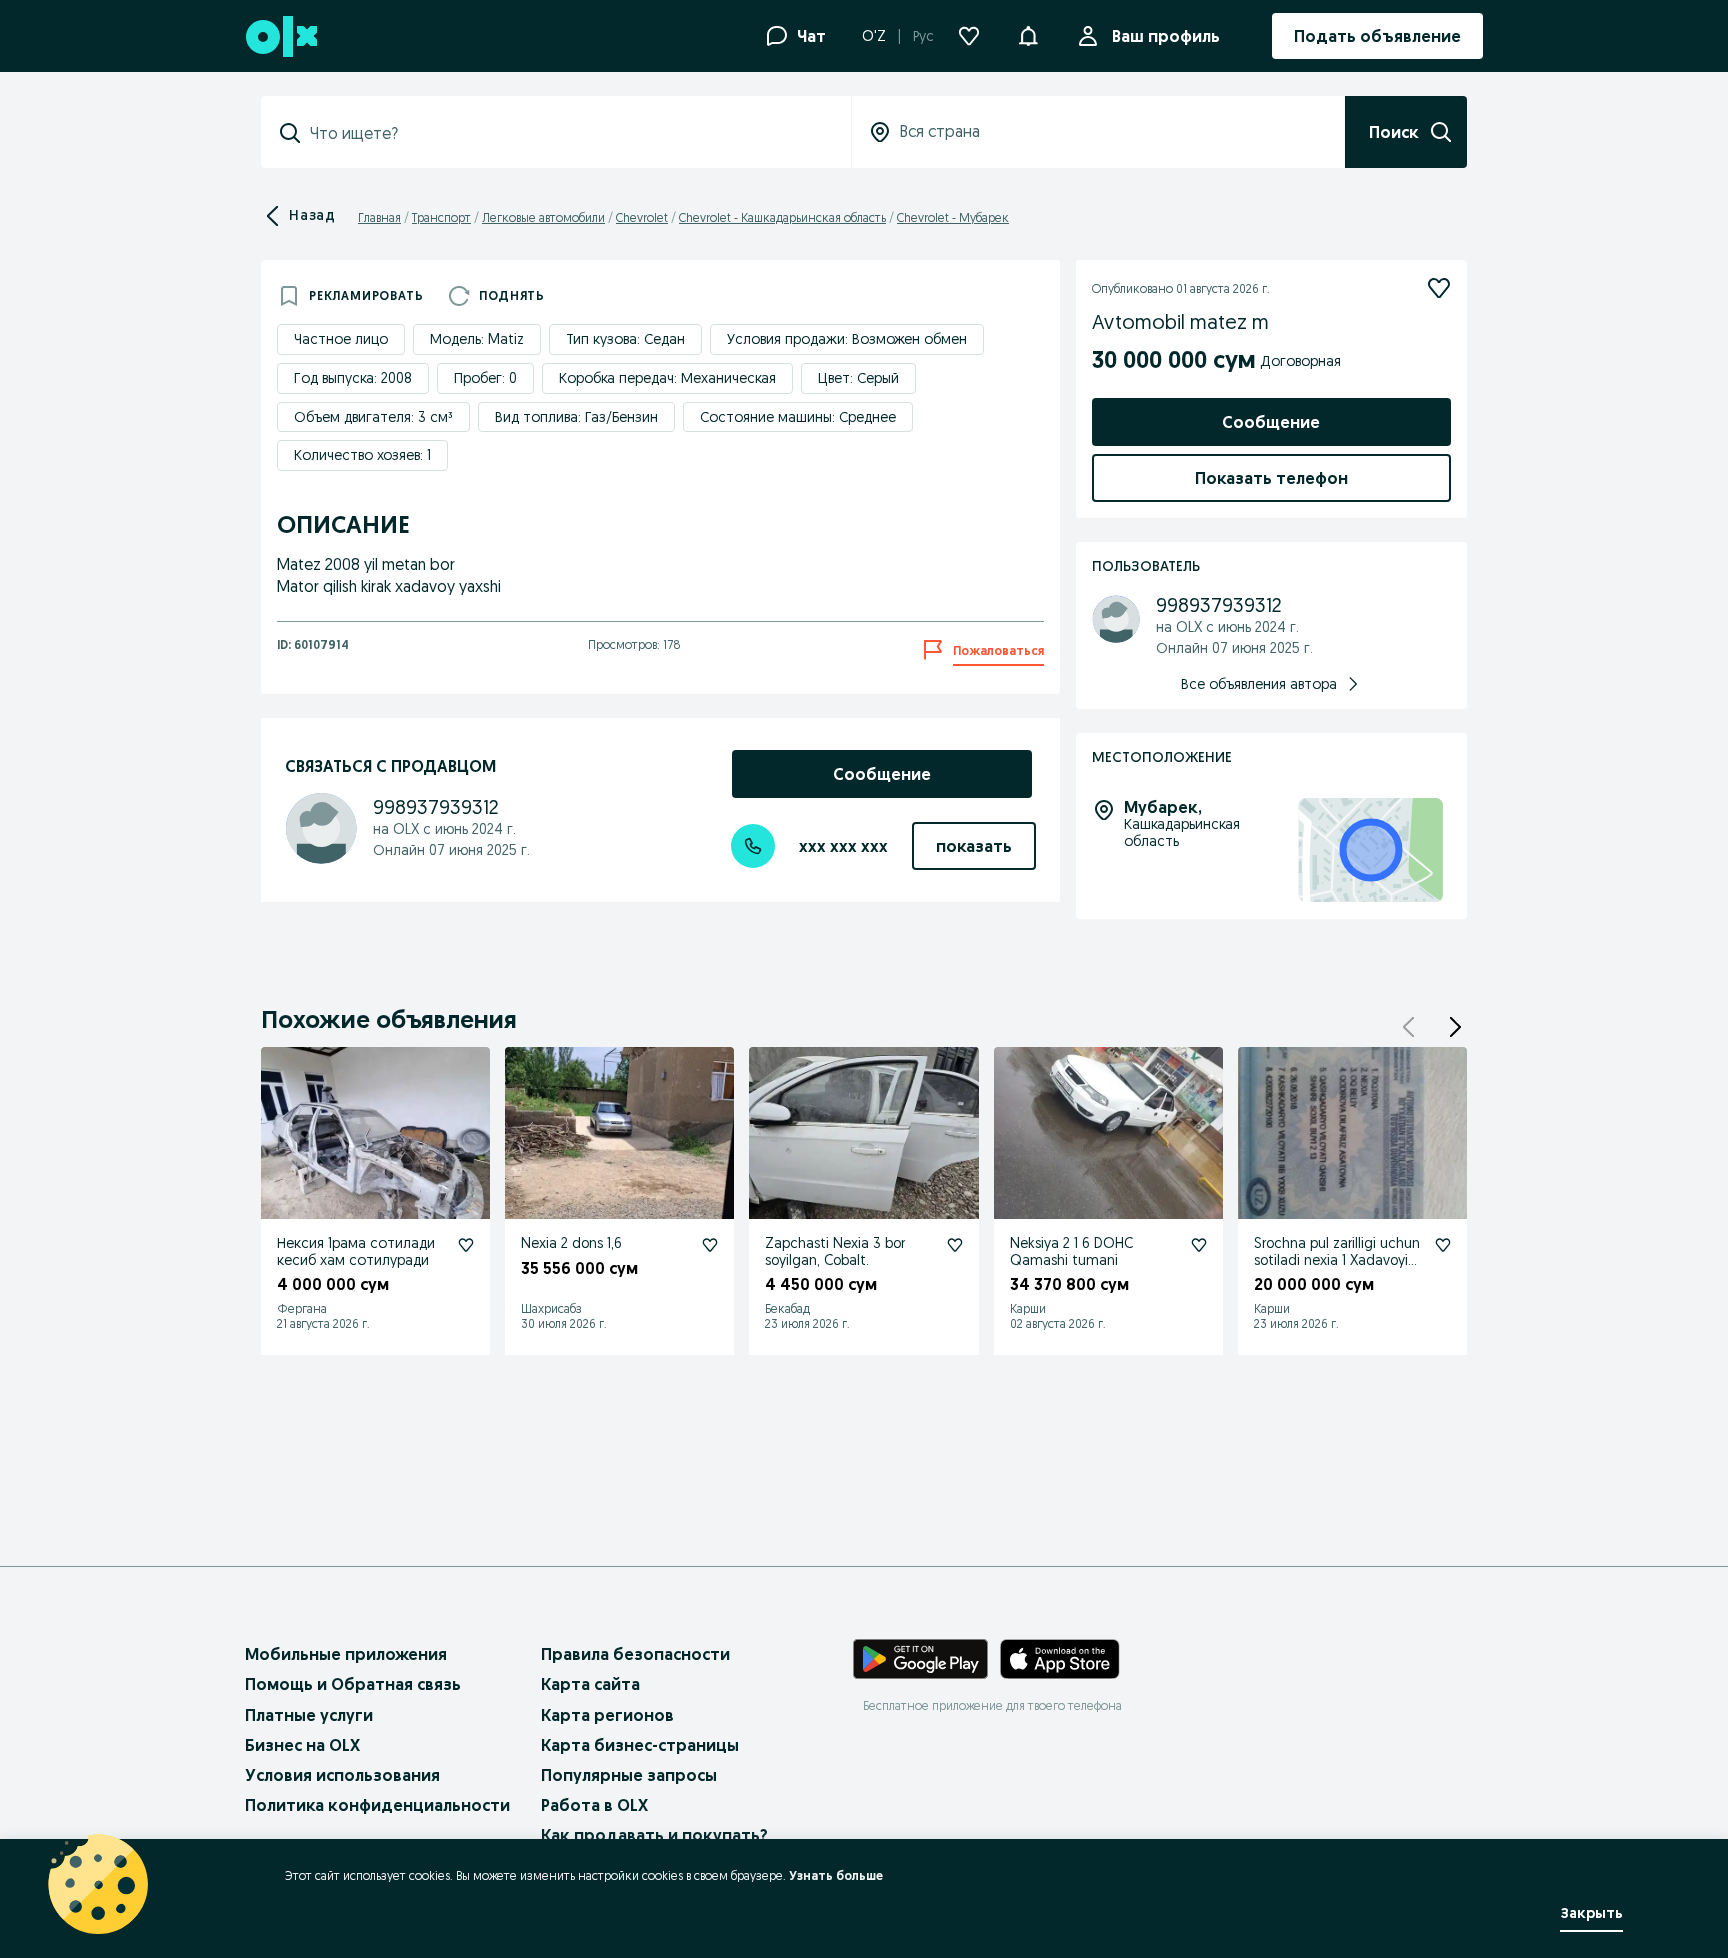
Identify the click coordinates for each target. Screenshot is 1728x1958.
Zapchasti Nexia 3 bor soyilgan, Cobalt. (835, 1251)
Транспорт (441, 217)
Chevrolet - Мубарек (953, 217)
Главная (379, 217)
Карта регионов (607, 1715)
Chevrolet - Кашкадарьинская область (782, 217)
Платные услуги (309, 1715)
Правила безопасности (635, 1654)
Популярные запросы (629, 1775)
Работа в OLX (594, 1805)
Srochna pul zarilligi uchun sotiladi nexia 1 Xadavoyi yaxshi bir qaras (1337, 1260)
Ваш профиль (1166, 36)
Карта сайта (590, 1684)
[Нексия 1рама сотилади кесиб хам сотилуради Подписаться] (466, 1245)
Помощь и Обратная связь (353, 1684)
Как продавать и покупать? (654, 1835)
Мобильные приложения (346, 1654)
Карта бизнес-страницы (640, 1745)
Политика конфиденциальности (377, 1805)
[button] (1028, 34)
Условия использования (342, 1775)
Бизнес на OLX (302, 1745)
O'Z (874, 36)
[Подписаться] (1439, 288)
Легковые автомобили (543, 217)
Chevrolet (642, 217)
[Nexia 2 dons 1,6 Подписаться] (710, 1245)
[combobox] (568, 133)
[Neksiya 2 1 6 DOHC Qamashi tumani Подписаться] (1199, 1245)
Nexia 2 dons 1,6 (571, 1243)
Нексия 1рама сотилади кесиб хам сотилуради (356, 1251)
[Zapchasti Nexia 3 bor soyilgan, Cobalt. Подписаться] (955, 1245)
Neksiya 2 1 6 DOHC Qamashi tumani (1071, 1251)
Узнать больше (836, 1875)
